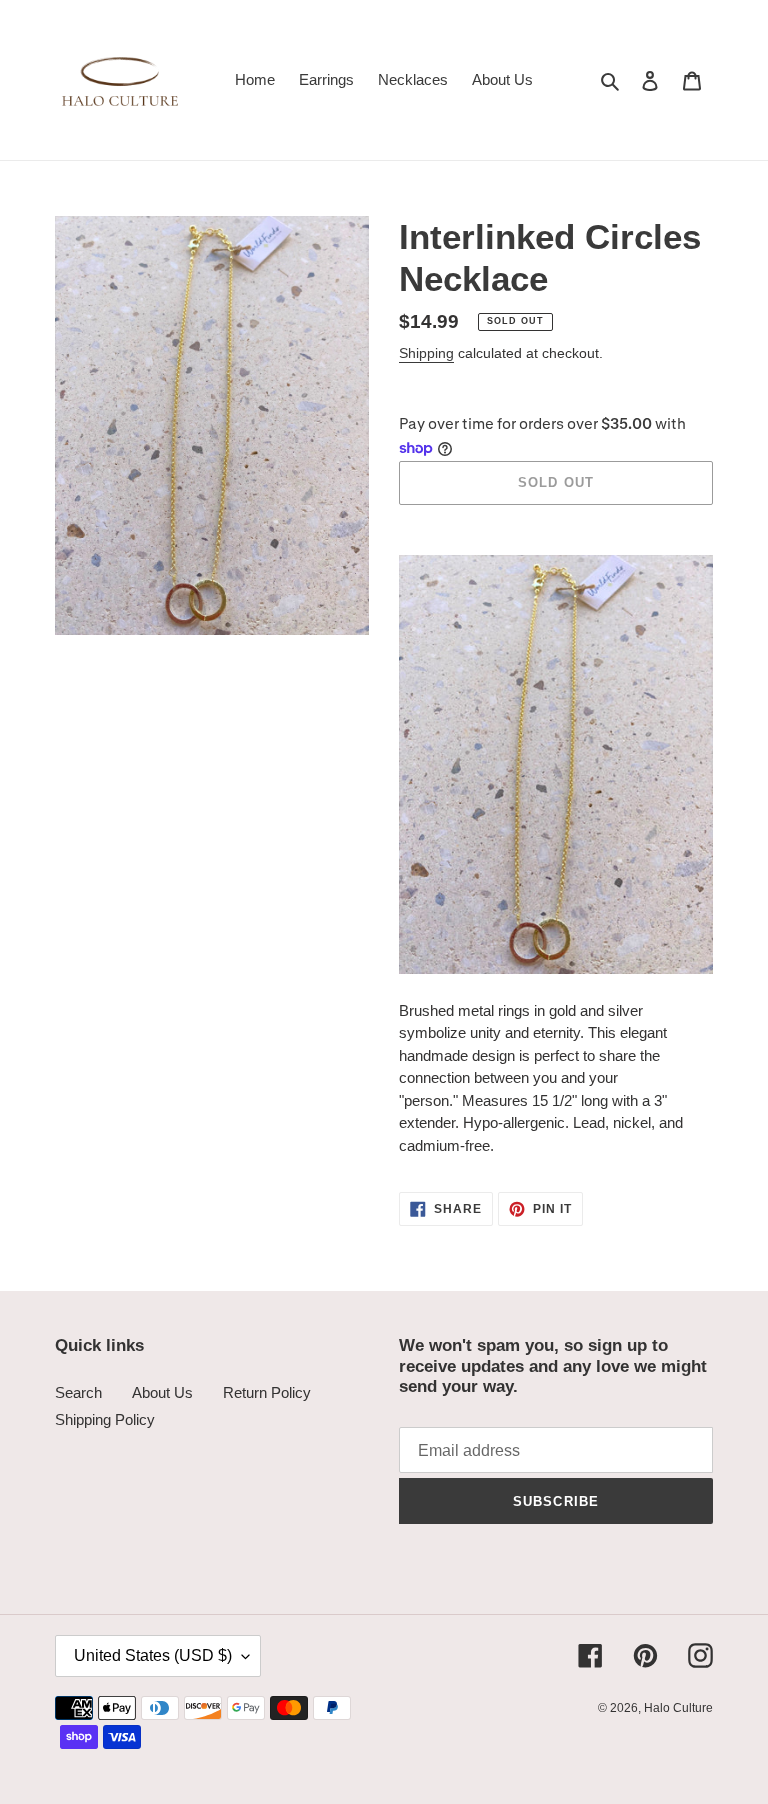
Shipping (426, 353)
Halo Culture (678, 1708)
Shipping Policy (105, 1419)
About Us (162, 1392)
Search (78, 1392)
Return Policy (267, 1392)
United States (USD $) (153, 1655)
